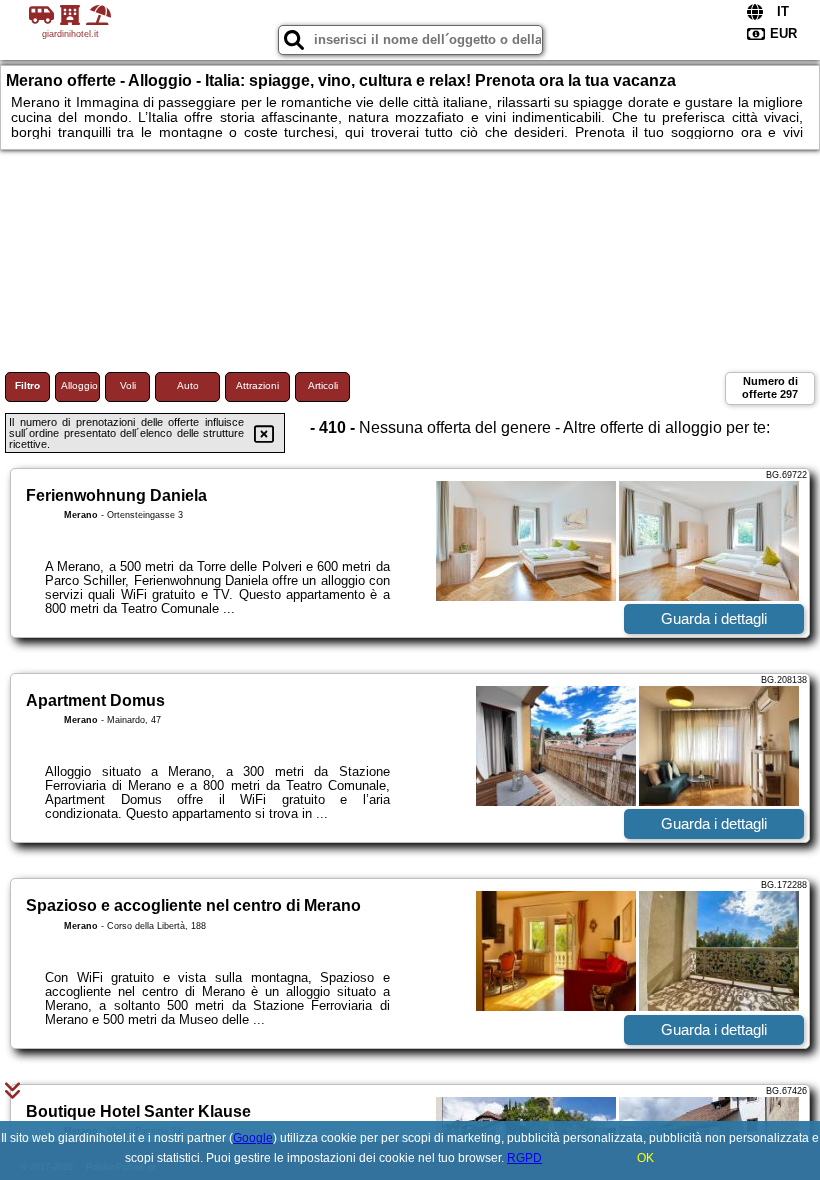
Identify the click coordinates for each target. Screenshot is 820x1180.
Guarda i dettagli (714, 618)
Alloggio (79, 385)
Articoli (323, 385)
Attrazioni (257, 385)
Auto (188, 385)
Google (253, 1138)
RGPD (524, 1158)
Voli (128, 385)
